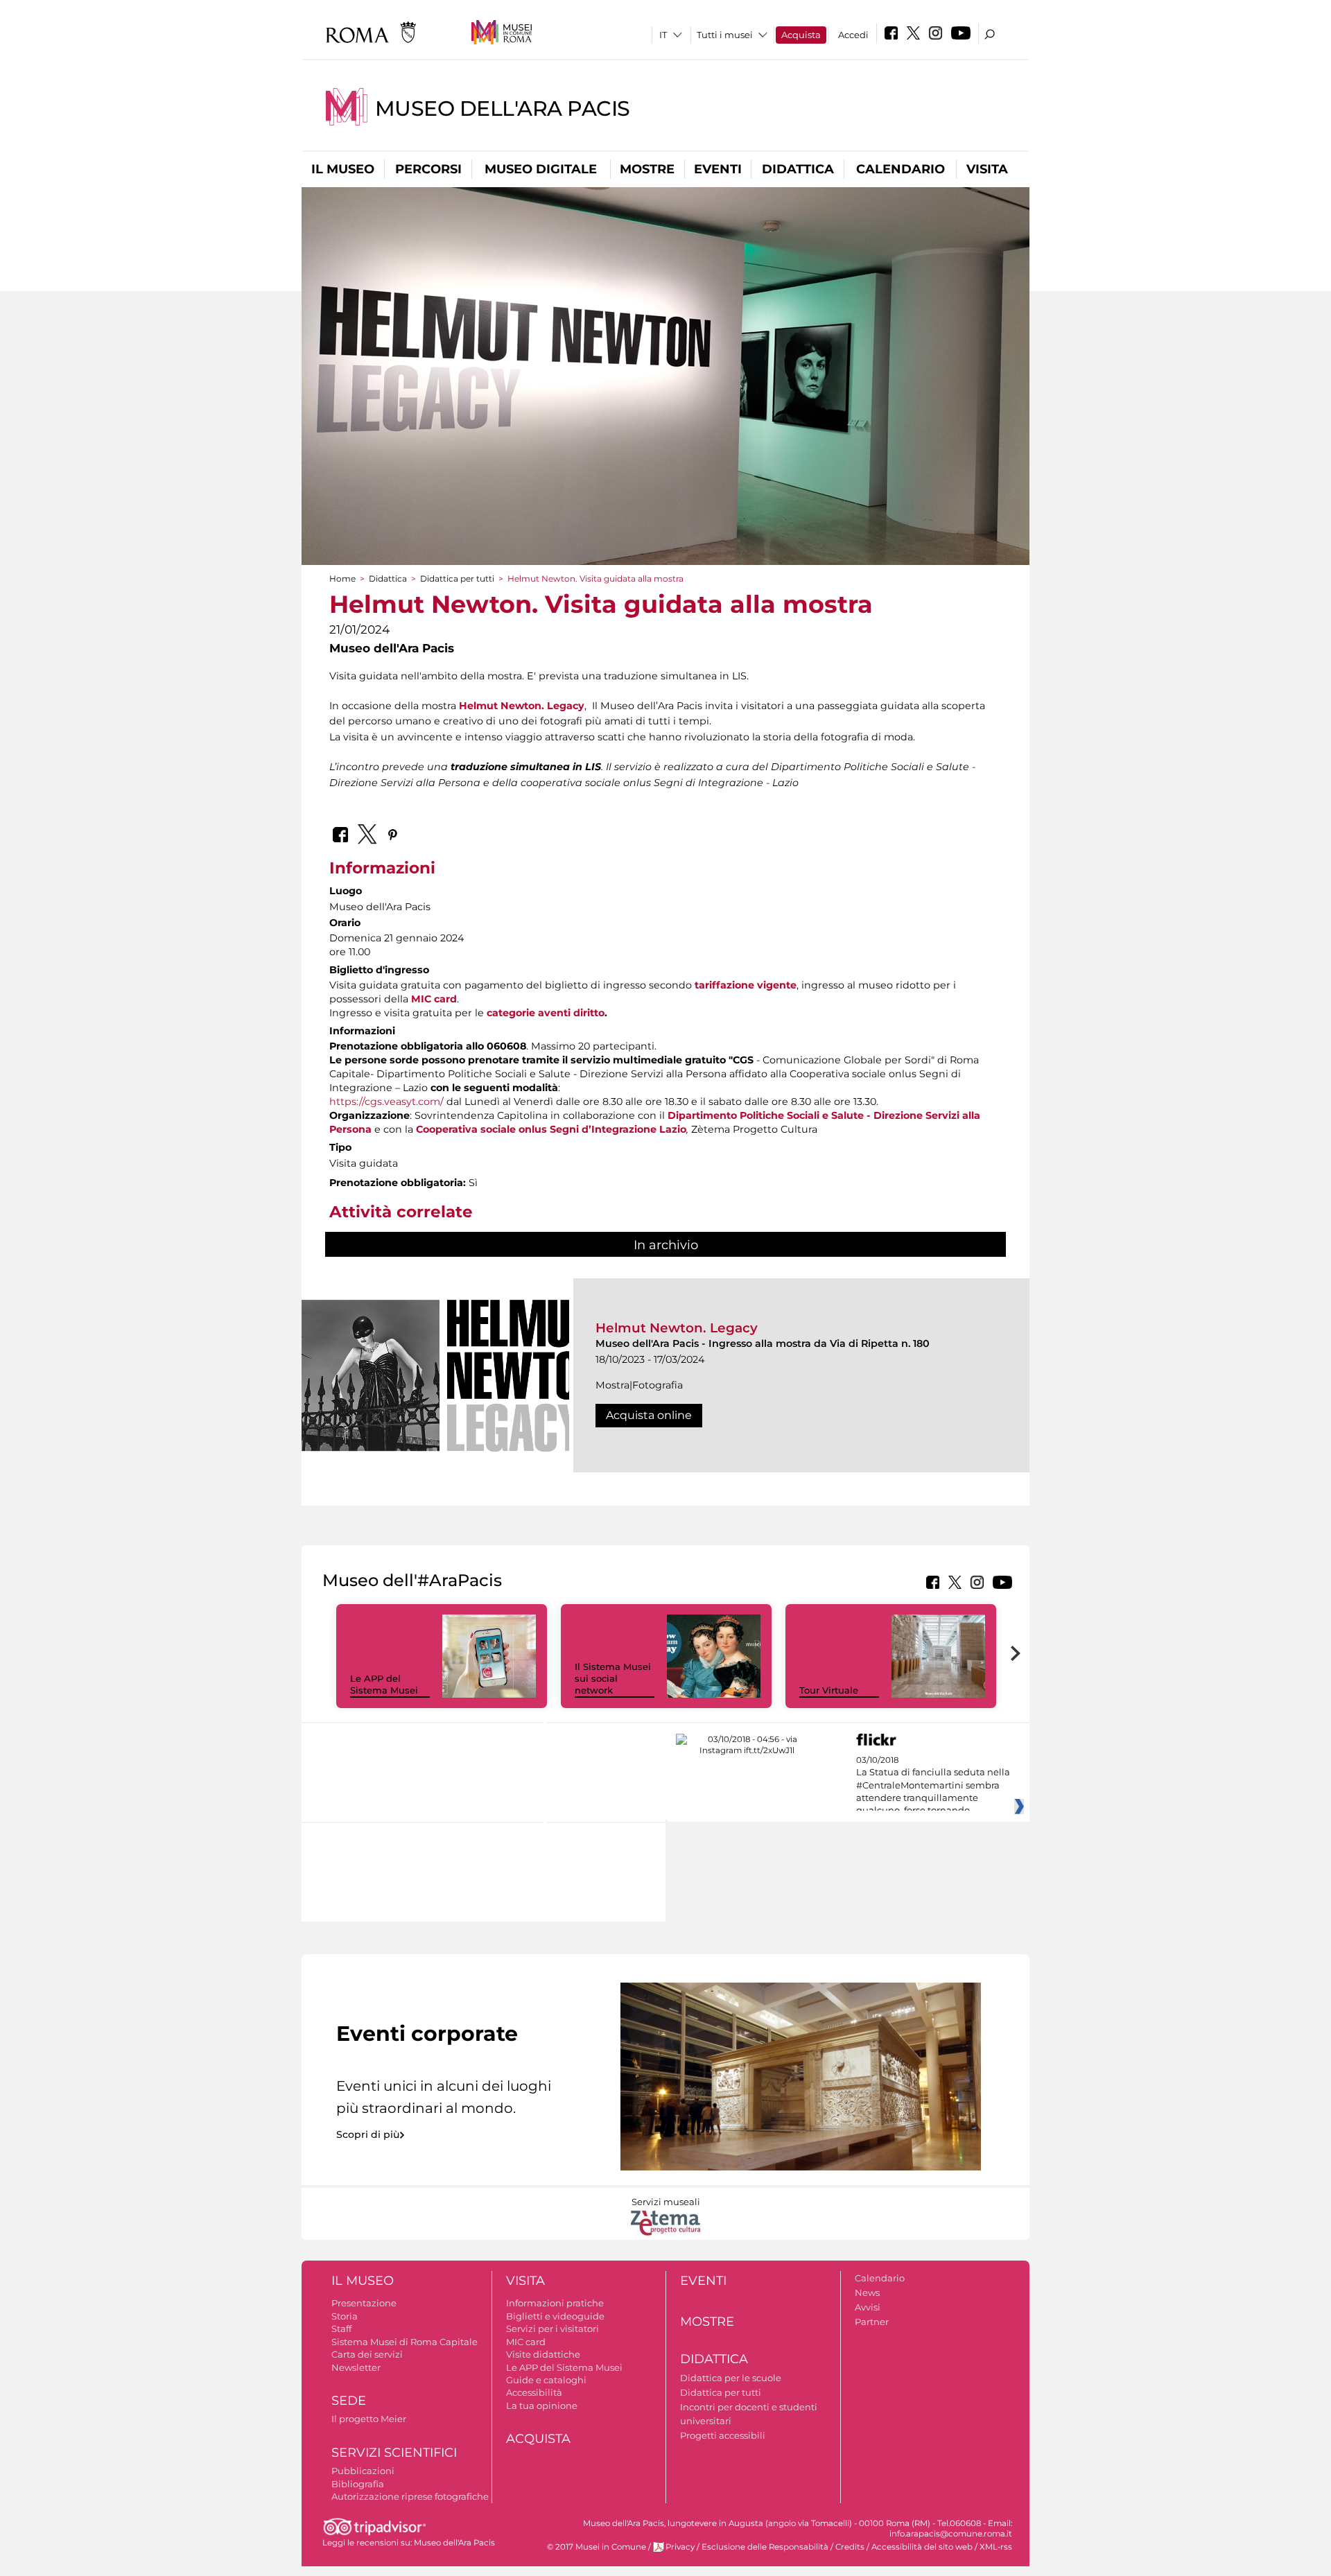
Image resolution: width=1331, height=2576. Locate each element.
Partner (872, 2322)
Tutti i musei (725, 35)
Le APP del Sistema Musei (384, 1684)
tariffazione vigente (746, 985)
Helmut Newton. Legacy (677, 1328)
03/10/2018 (933, 1786)
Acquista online (649, 1415)
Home (342, 578)
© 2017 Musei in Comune (597, 2547)
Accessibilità (534, 2392)
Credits (850, 2547)
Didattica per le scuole (731, 2378)
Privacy (680, 2547)
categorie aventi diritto (546, 1013)
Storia (345, 2316)
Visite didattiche (543, 2354)
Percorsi (428, 169)
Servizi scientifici (394, 2453)
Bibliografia (358, 2484)
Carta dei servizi (367, 2354)
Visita (987, 169)
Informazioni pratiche (555, 2303)
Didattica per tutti (457, 578)
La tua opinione (542, 2405)
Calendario (901, 169)
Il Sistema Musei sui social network (613, 1678)
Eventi (718, 169)
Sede (349, 2401)
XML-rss (996, 2547)
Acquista (801, 35)
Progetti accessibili (723, 2435)
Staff (341, 2329)
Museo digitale (541, 169)
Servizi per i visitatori (553, 2329)
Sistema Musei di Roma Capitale (404, 2342)
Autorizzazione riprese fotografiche (410, 2496)
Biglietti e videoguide (555, 2316)
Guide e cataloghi (546, 2380)
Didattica (798, 169)
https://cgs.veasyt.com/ (386, 1102)
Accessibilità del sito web (922, 2547)
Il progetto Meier (369, 2419)
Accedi (853, 35)
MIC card (526, 2342)
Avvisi (868, 2307)
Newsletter (356, 2367)
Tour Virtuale (829, 1690)
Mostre (647, 169)
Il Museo (343, 169)
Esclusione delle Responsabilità (765, 2547)
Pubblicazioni (363, 2471)
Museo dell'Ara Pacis (503, 108)
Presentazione (364, 2303)
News (867, 2292)
